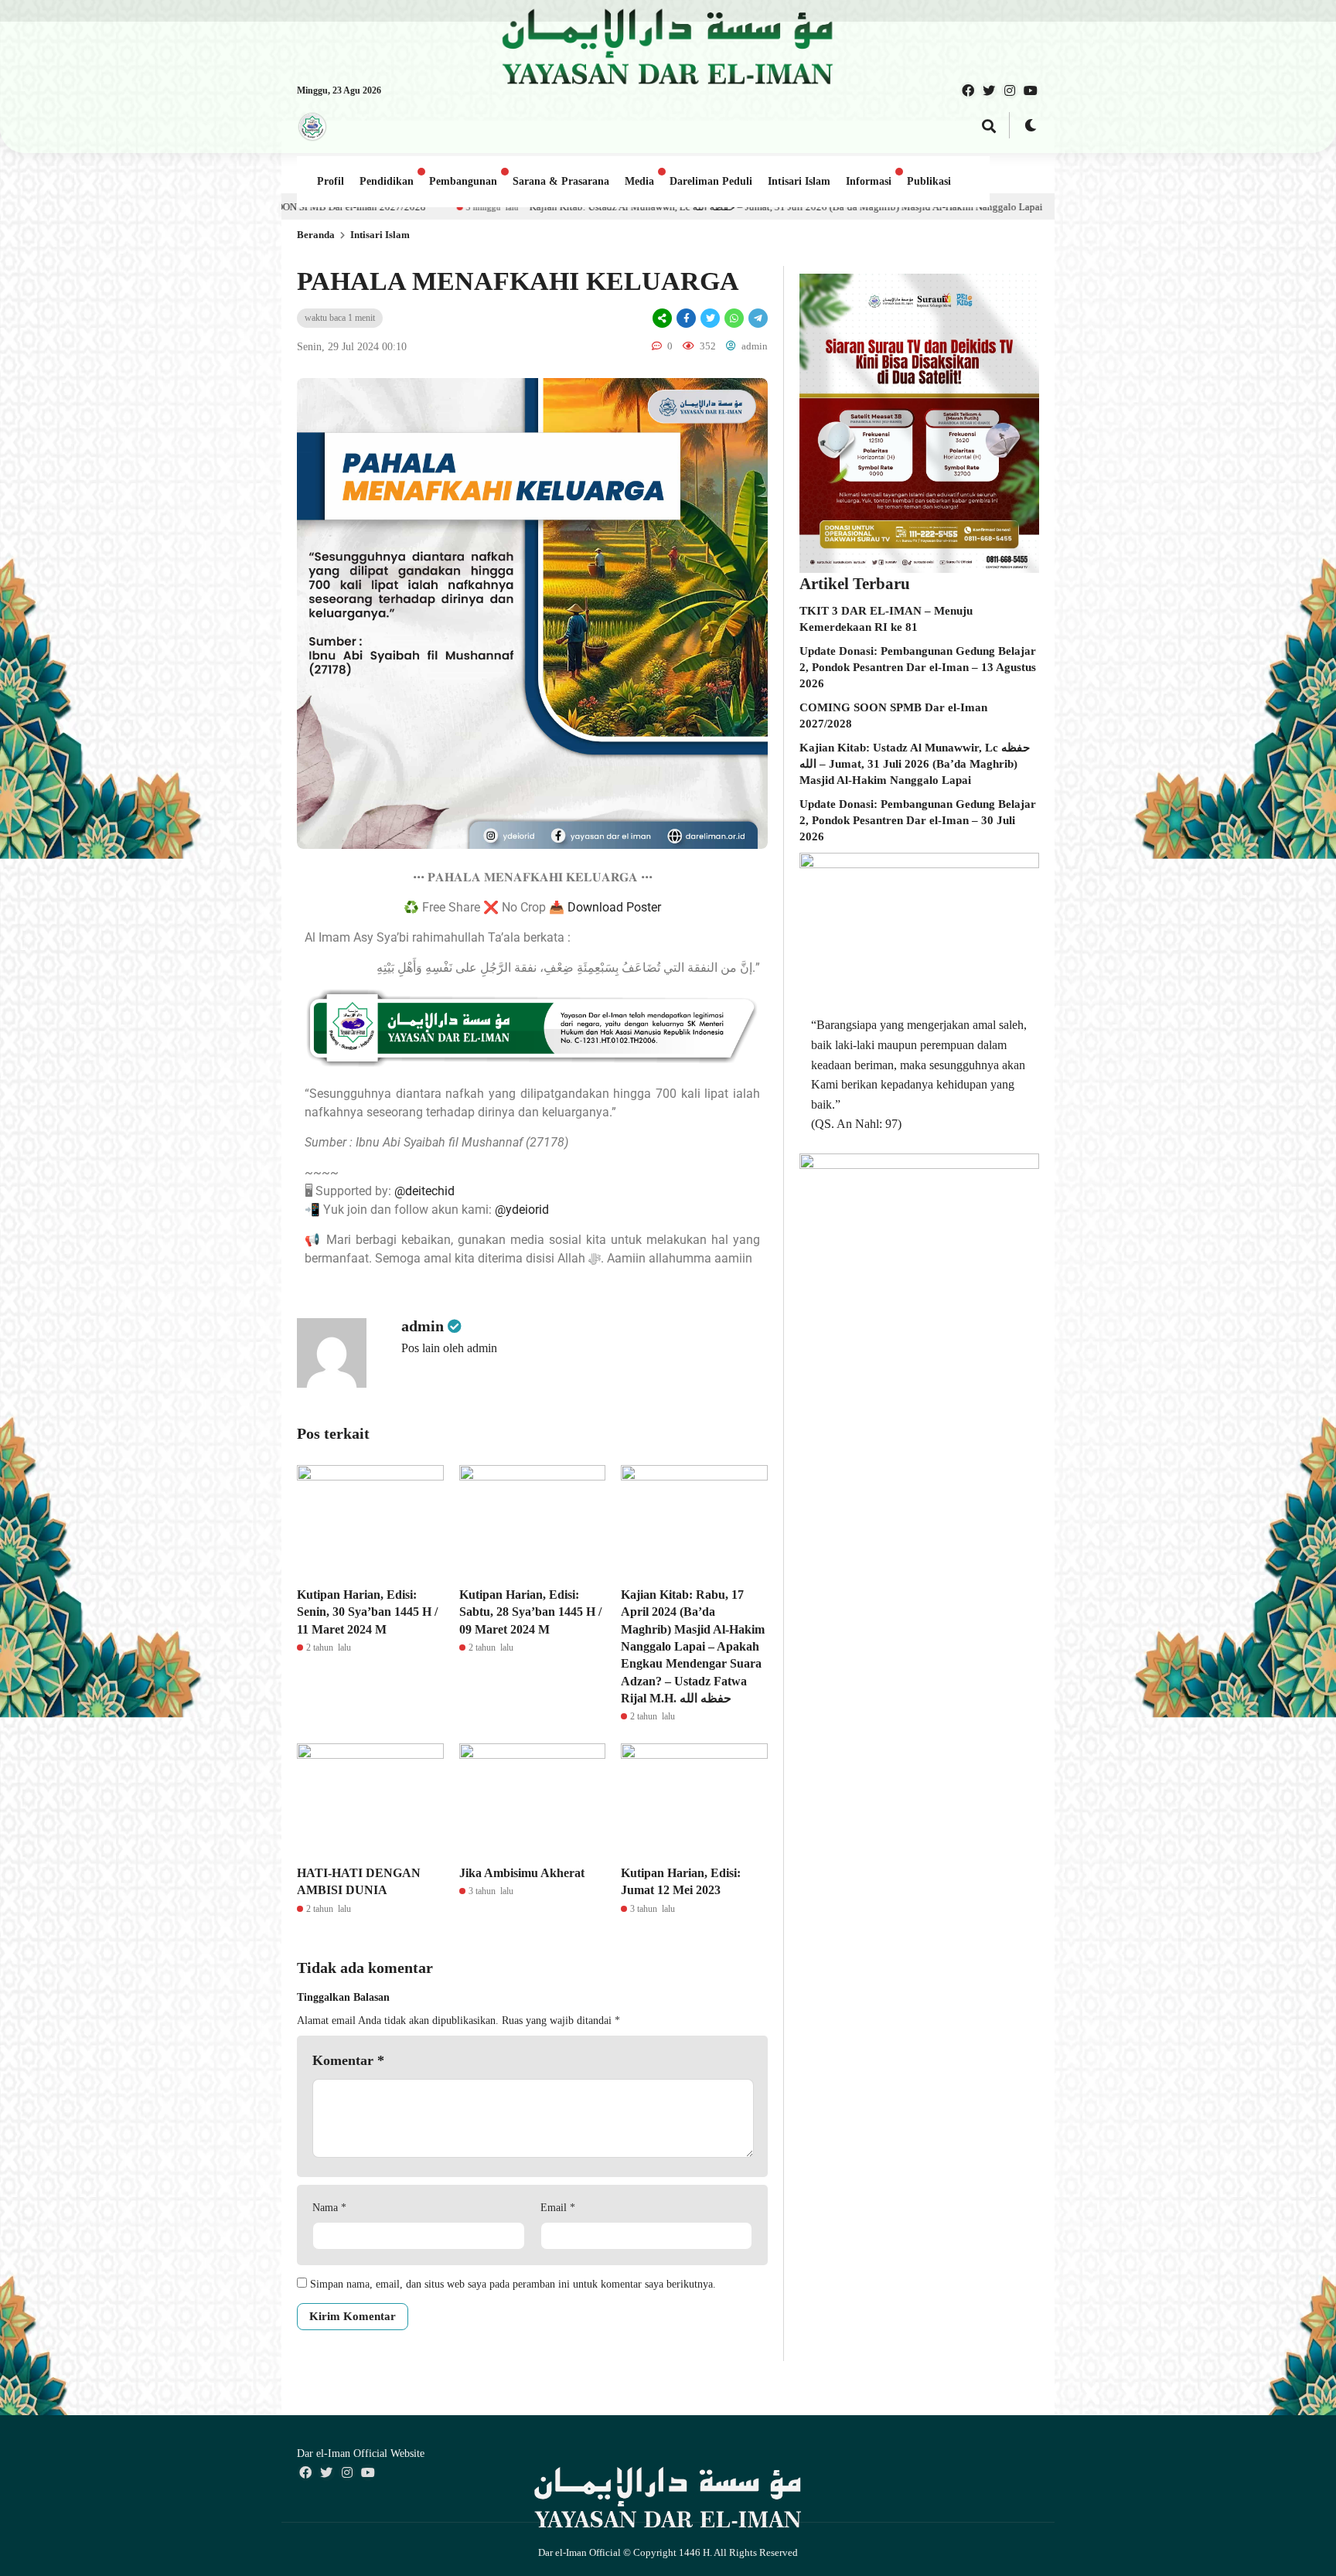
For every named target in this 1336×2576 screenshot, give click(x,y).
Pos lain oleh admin (449, 1348)
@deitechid (424, 1191)
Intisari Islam (799, 181)
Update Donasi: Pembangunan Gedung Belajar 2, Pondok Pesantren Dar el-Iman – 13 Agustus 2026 (918, 667)
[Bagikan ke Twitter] (710, 318)
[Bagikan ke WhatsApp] (734, 318)
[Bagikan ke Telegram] (757, 318)
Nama (329, 2208)
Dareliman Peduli (711, 181)
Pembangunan (463, 181)
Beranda (316, 235)
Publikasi (929, 181)
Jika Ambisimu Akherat (522, 1873)
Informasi (869, 181)
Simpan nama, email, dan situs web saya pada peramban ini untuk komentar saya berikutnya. (513, 2284)
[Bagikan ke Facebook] (686, 318)
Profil (331, 181)
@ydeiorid (522, 1210)
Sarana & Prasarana (561, 181)
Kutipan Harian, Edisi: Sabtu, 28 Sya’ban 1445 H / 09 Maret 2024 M (530, 1612)
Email (558, 2208)
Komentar (348, 2060)
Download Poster (614, 907)
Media (639, 181)
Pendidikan (387, 181)
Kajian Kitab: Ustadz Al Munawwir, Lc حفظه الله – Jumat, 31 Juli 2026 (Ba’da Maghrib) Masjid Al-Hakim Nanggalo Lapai (563, 207)
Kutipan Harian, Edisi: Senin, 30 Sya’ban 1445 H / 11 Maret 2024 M (367, 1612)
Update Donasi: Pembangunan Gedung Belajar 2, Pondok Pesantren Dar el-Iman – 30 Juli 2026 (918, 820)
